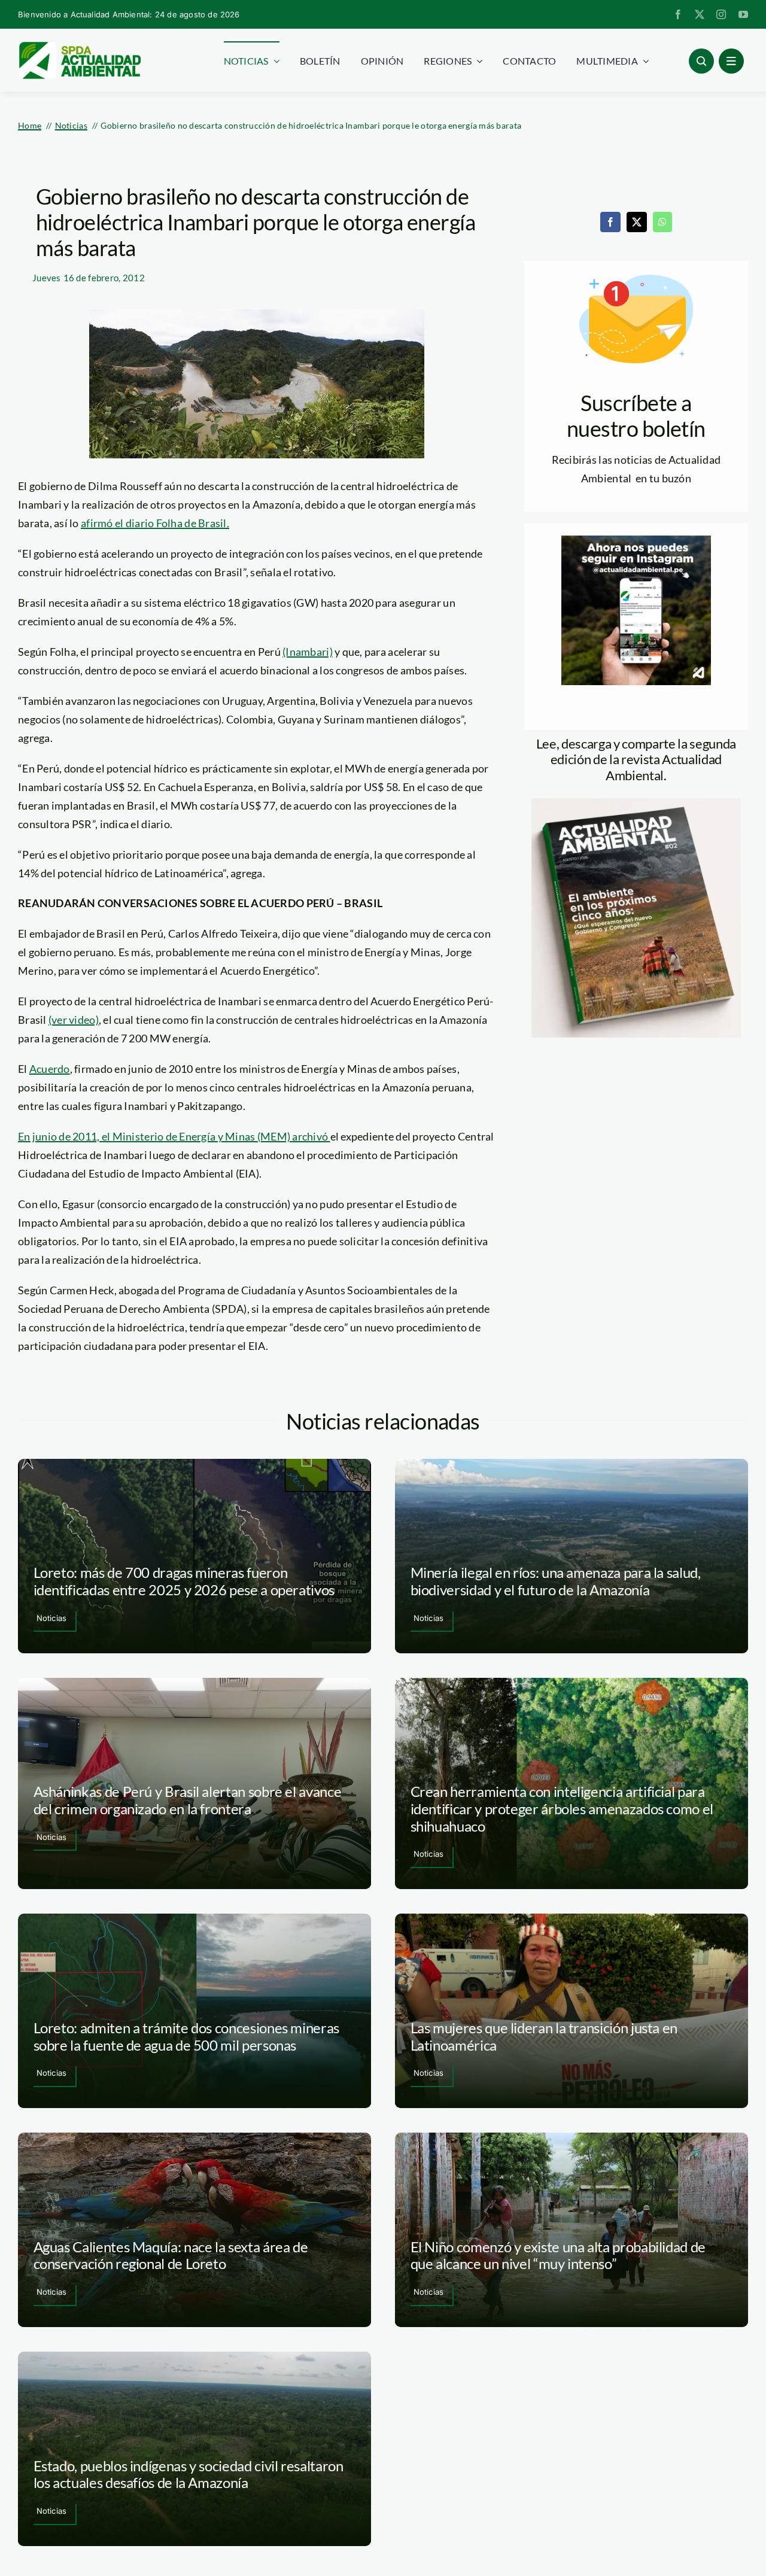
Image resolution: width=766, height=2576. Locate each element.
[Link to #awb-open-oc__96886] (701, 61)
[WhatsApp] (662, 222)
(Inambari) (308, 652)
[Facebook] (610, 222)
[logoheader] (79, 46)
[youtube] (743, 14)
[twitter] (700, 14)
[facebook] (678, 14)
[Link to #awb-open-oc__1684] (731, 61)
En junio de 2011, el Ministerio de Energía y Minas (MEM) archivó (174, 1136)
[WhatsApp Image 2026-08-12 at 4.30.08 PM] (636, 804)
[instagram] (721, 14)
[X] (637, 222)
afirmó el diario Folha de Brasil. (155, 523)
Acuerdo (50, 1069)
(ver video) (74, 1020)
